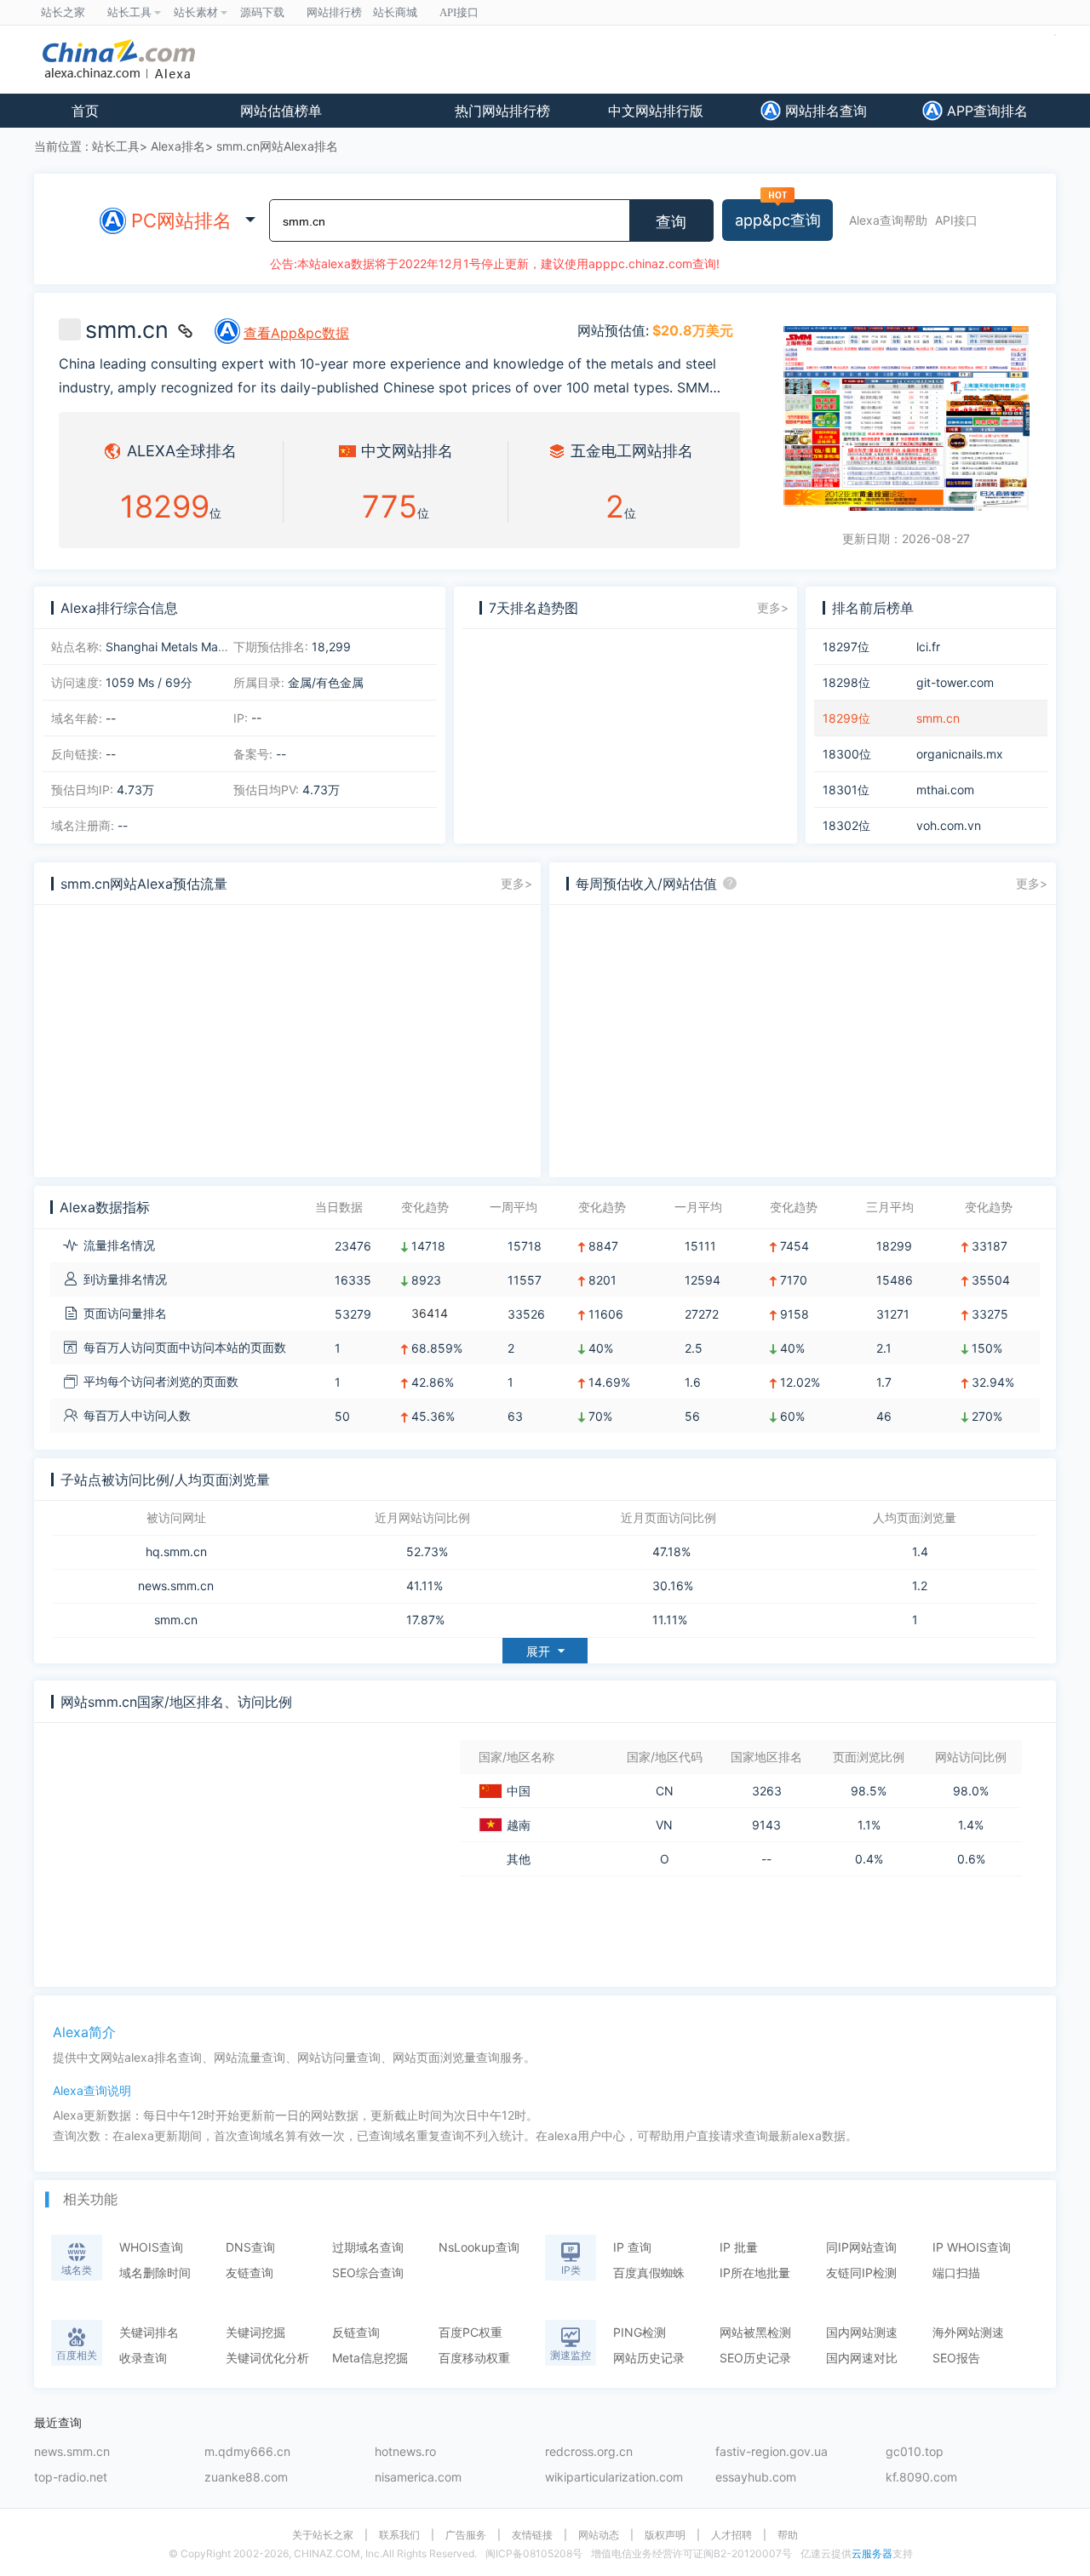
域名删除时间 (155, 2273)
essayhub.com (756, 2478)
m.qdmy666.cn (247, 2452)
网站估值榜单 (281, 111)
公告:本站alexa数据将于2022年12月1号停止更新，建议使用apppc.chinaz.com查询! (495, 263)
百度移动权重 (474, 2358)
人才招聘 (731, 2535)
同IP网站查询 (861, 2247)
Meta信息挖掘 (370, 2358)
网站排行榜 (334, 12)
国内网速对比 (862, 2358)
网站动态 (599, 2535)
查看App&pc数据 (296, 333)
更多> (773, 607)
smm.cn (176, 1620)
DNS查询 (250, 2247)
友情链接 (532, 2535)
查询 (671, 222)
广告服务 (466, 2535)
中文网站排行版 (656, 111)
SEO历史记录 (755, 2358)
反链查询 (356, 2332)
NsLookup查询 (479, 2247)
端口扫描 (956, 2273)
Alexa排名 (178, 146)
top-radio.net (71, 2478)
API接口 (956, 220)
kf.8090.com (921, 2478)
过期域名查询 (368, 2247)
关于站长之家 (323, 2535)
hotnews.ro (405, 2452)
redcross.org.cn (589, 2452)
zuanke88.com (246, 2478)
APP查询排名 (985, 111)
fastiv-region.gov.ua (772, 2452)
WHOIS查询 (151, 2247)
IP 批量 (739, 2247)
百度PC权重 (470, 2332)
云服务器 (872, 2553)
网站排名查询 (824, 111)
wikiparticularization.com (614, 2478)
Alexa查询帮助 (888, 220)
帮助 (788, 2535)
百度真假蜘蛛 (649, 2273)
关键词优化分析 (267, 2358)
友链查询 (250, 2273)
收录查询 (143, 2358)
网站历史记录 (649, 2358)
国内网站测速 (862, 2332)
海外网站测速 (968, 2332)
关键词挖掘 (255, 2332)
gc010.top (915, 2452)
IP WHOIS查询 (972, 2247)
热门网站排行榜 (502, 111)
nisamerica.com (418, 2478)
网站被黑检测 (755, 2332)
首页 (85, 111)
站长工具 (116, 146)
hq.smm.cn (176, 1552)
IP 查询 (632, 2247)
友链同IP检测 (861, 2273)
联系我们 (399, 2535)
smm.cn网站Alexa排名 (277, 146)
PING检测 (640, 2332)
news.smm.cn (176, 1586)
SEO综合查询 (368, 2273)
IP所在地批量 (755, 2273)
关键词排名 (149, 2332)
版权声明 (665, 2535)
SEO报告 (956, 2358)
